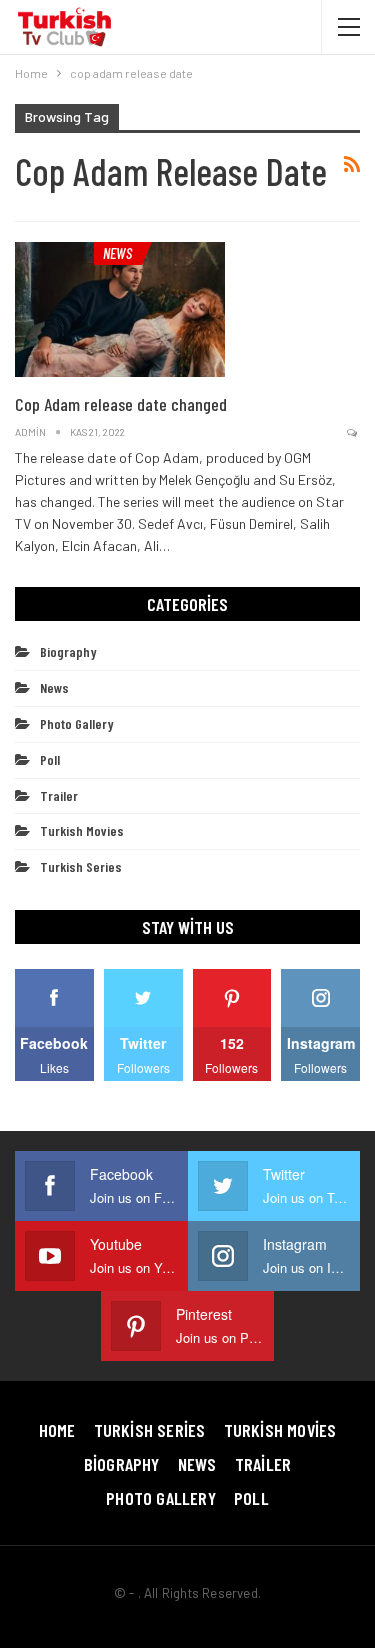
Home (57, 1430)
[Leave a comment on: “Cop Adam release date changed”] (353, 432)
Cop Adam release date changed (121, 404)
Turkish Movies (82, 830)
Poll (50, 759)
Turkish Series (81, 866)
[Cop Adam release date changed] (120, 309)
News (117, 253)
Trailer (59, 795)
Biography (68, 651)
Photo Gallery (77, 723)
